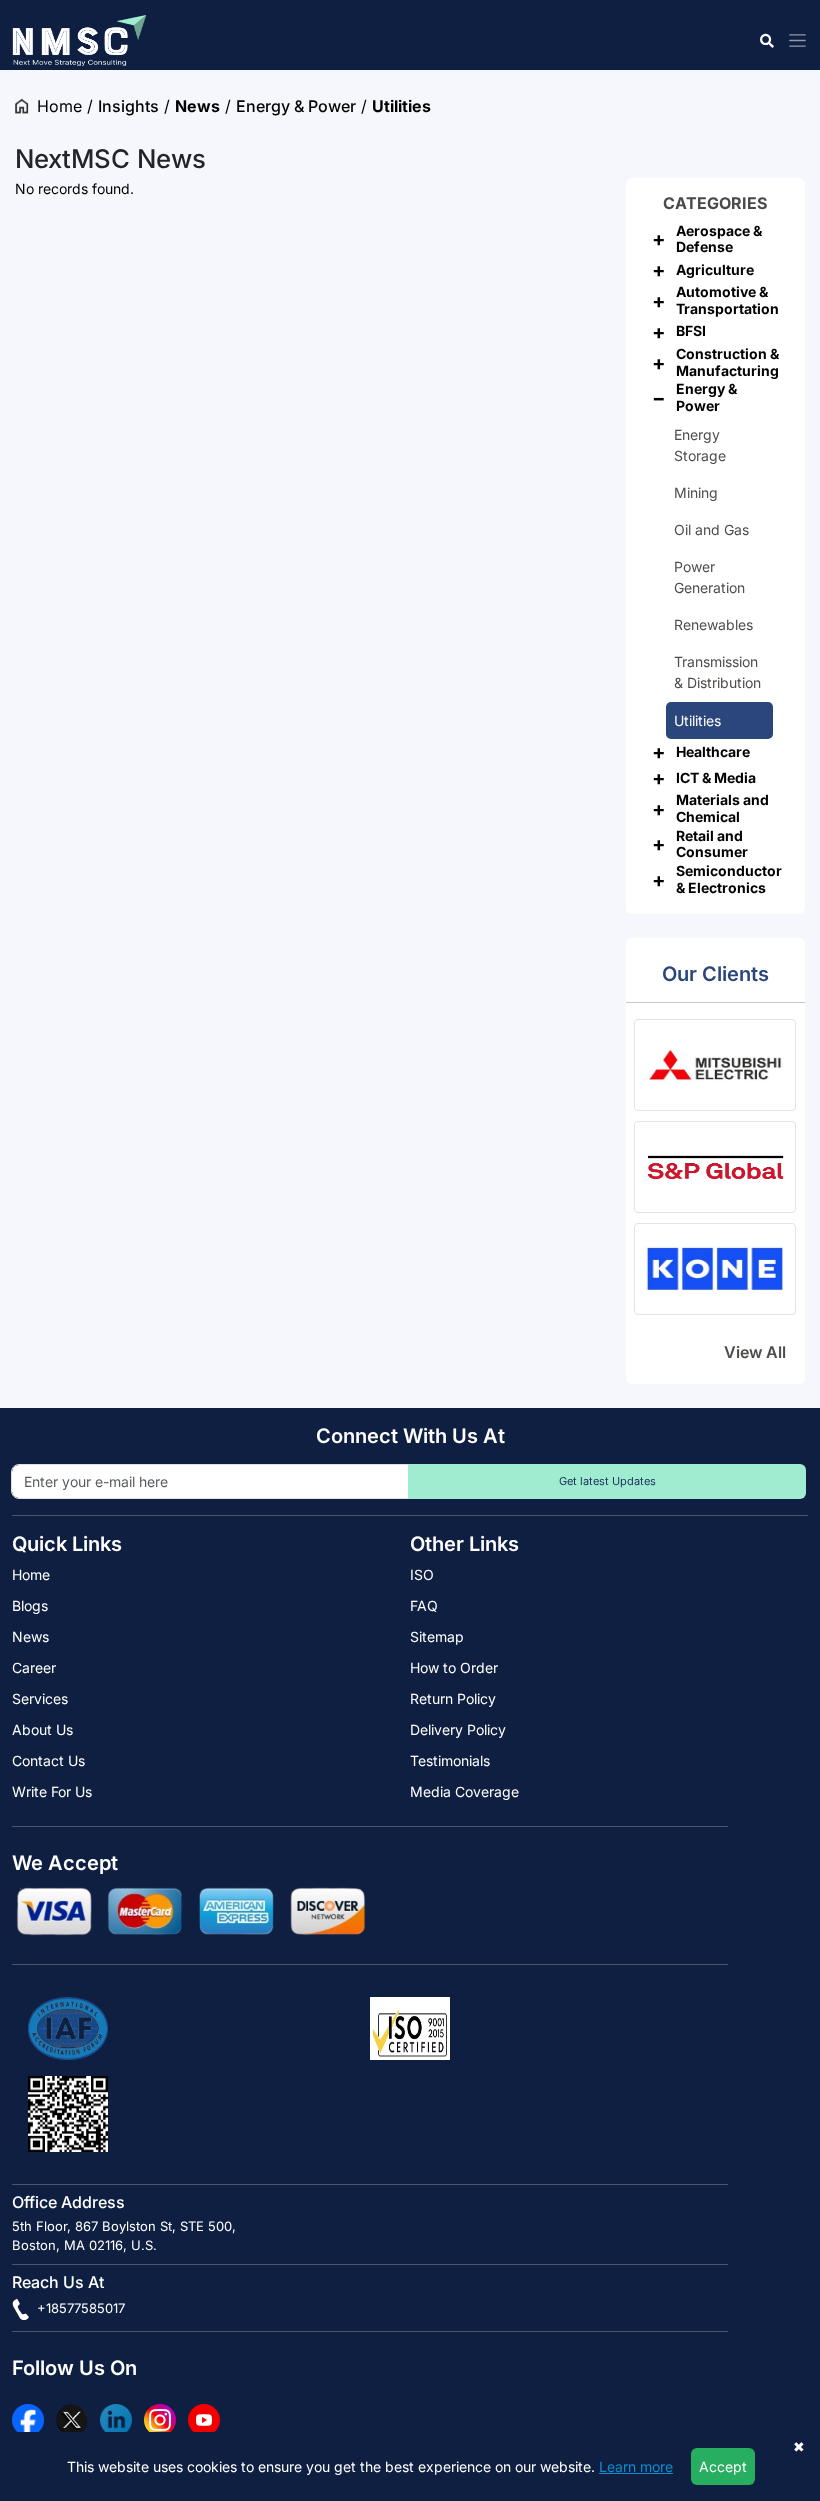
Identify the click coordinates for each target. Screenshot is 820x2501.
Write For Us (52, 1791)
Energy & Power (296, 106)
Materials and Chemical (722, 808)
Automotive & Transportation (727, 300)
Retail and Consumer (712, 844)
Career (34, 1667)
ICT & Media (716, 777)
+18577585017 (79, 2308)
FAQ (424, 1605)
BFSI (691, 330)
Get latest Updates (607, 1481)
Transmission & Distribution (717, 672)
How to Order (454, 1667)
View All (755, 1352)
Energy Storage (700, 445)
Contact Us (48, 1760)
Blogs (30, 1605)
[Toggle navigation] (793, 40)
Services (40, 1698)
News (197, 106)
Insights (128, 106)
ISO (422, 1574)
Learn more (636, 2466)
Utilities (401, 106)
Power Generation (709, 577)
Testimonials (450, 1760)
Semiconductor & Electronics (729, 879)
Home (59, 106)
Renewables (713, 624)
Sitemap (437, 1636)
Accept (723, 2466)
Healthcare (713, 751)
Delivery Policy (458, 1729)
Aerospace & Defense (719, 239)
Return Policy (453, 1698)
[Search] (765, 40)
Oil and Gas (711, 529)
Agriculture (715, 269)
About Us (42, 1729)
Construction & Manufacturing (727, 362)
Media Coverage (464, 1791)
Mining (696, 492)
